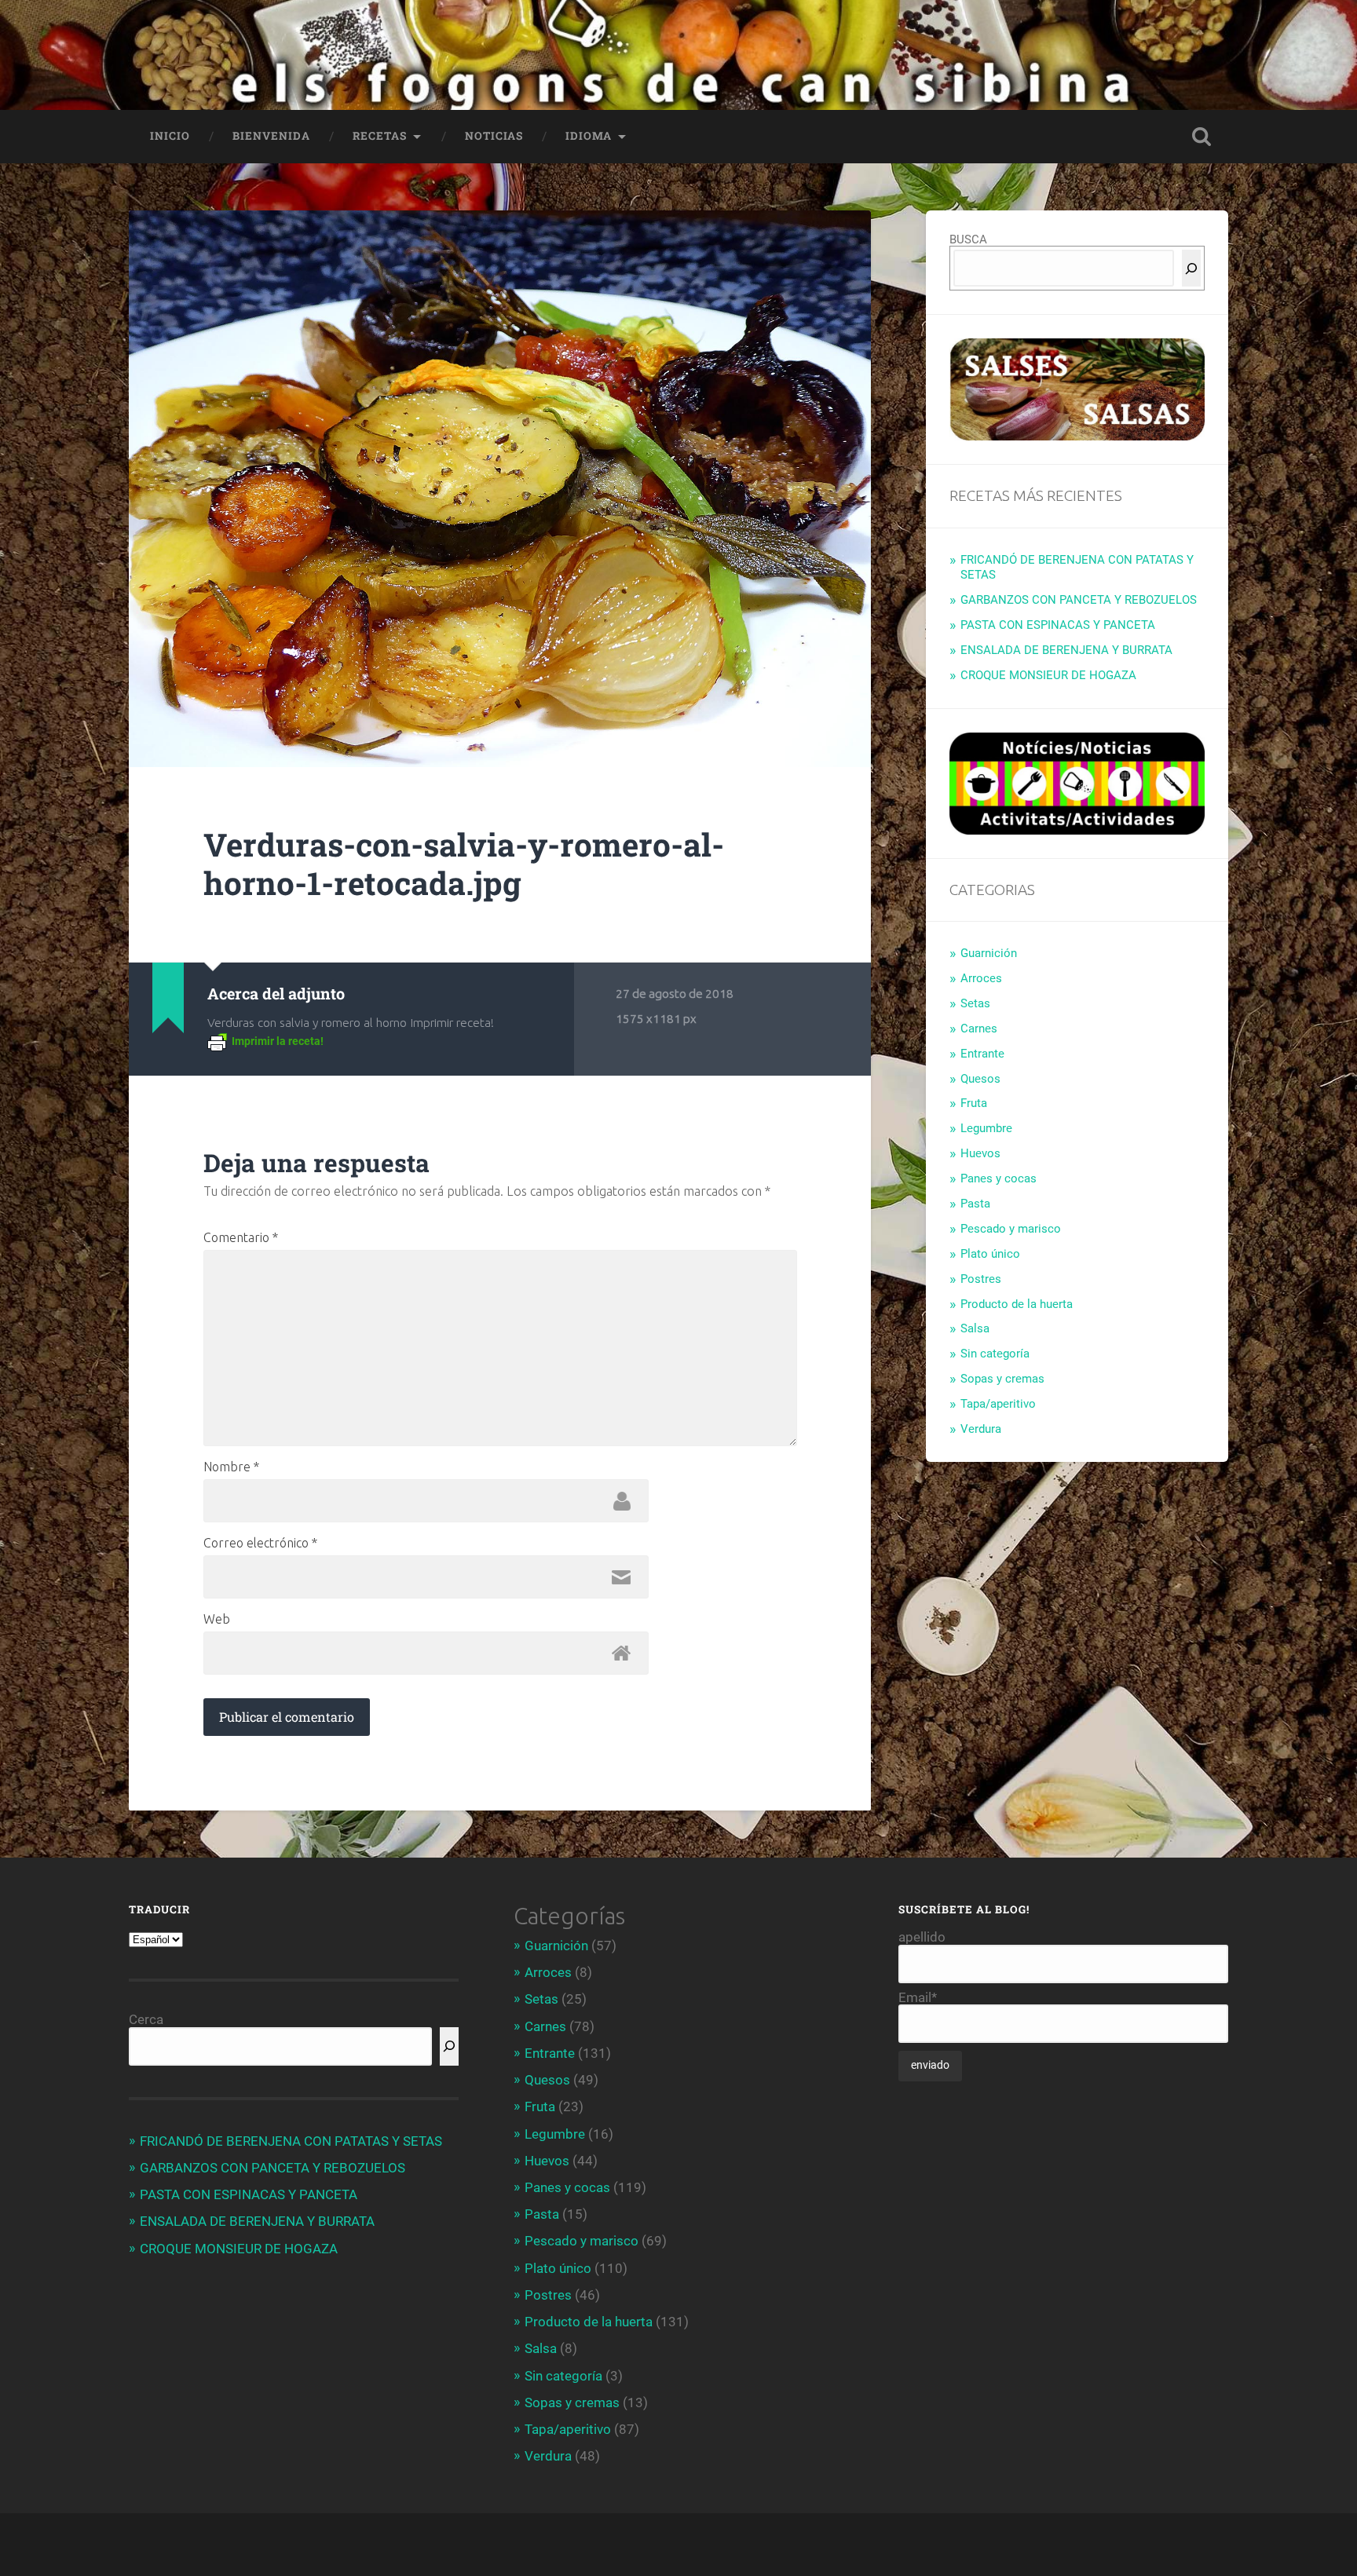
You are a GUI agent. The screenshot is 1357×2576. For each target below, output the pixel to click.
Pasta (975, 1204)
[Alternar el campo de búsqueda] (1202, 137)
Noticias (494, 136)
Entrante (982, 1054)
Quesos (980, 1079)
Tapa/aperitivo (998, 1404)
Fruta (974, 1103)
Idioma (589, 136)
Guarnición (989, 953)
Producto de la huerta (1017, 1304)
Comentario (241, 1237)
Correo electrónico (260, 1543)
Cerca (146, 2019)
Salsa (975, 1328)
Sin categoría (995, 1354)
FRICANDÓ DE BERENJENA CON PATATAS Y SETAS (291, 2141)
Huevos (980, 1153)
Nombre (231, 1467)
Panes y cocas (999, 1178)
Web (217, 1619)
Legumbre (986, 1128)
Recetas (380, 136)
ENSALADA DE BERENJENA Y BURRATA (1066, 650)
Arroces (981, 978)
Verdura (981, 1429)
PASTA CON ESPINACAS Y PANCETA (1058, 625)
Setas (975, 1003)
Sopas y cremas (1002, 1379)
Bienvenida (271, 136)
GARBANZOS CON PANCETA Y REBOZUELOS (1079, 600)
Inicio (170, 136)
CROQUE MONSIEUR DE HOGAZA (1048, 675)
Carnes (979, 1029)
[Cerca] (1191, 268)
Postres (981, 1279)
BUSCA (968, 239)
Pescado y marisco (1011, 1229)
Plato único (990, 1254)
